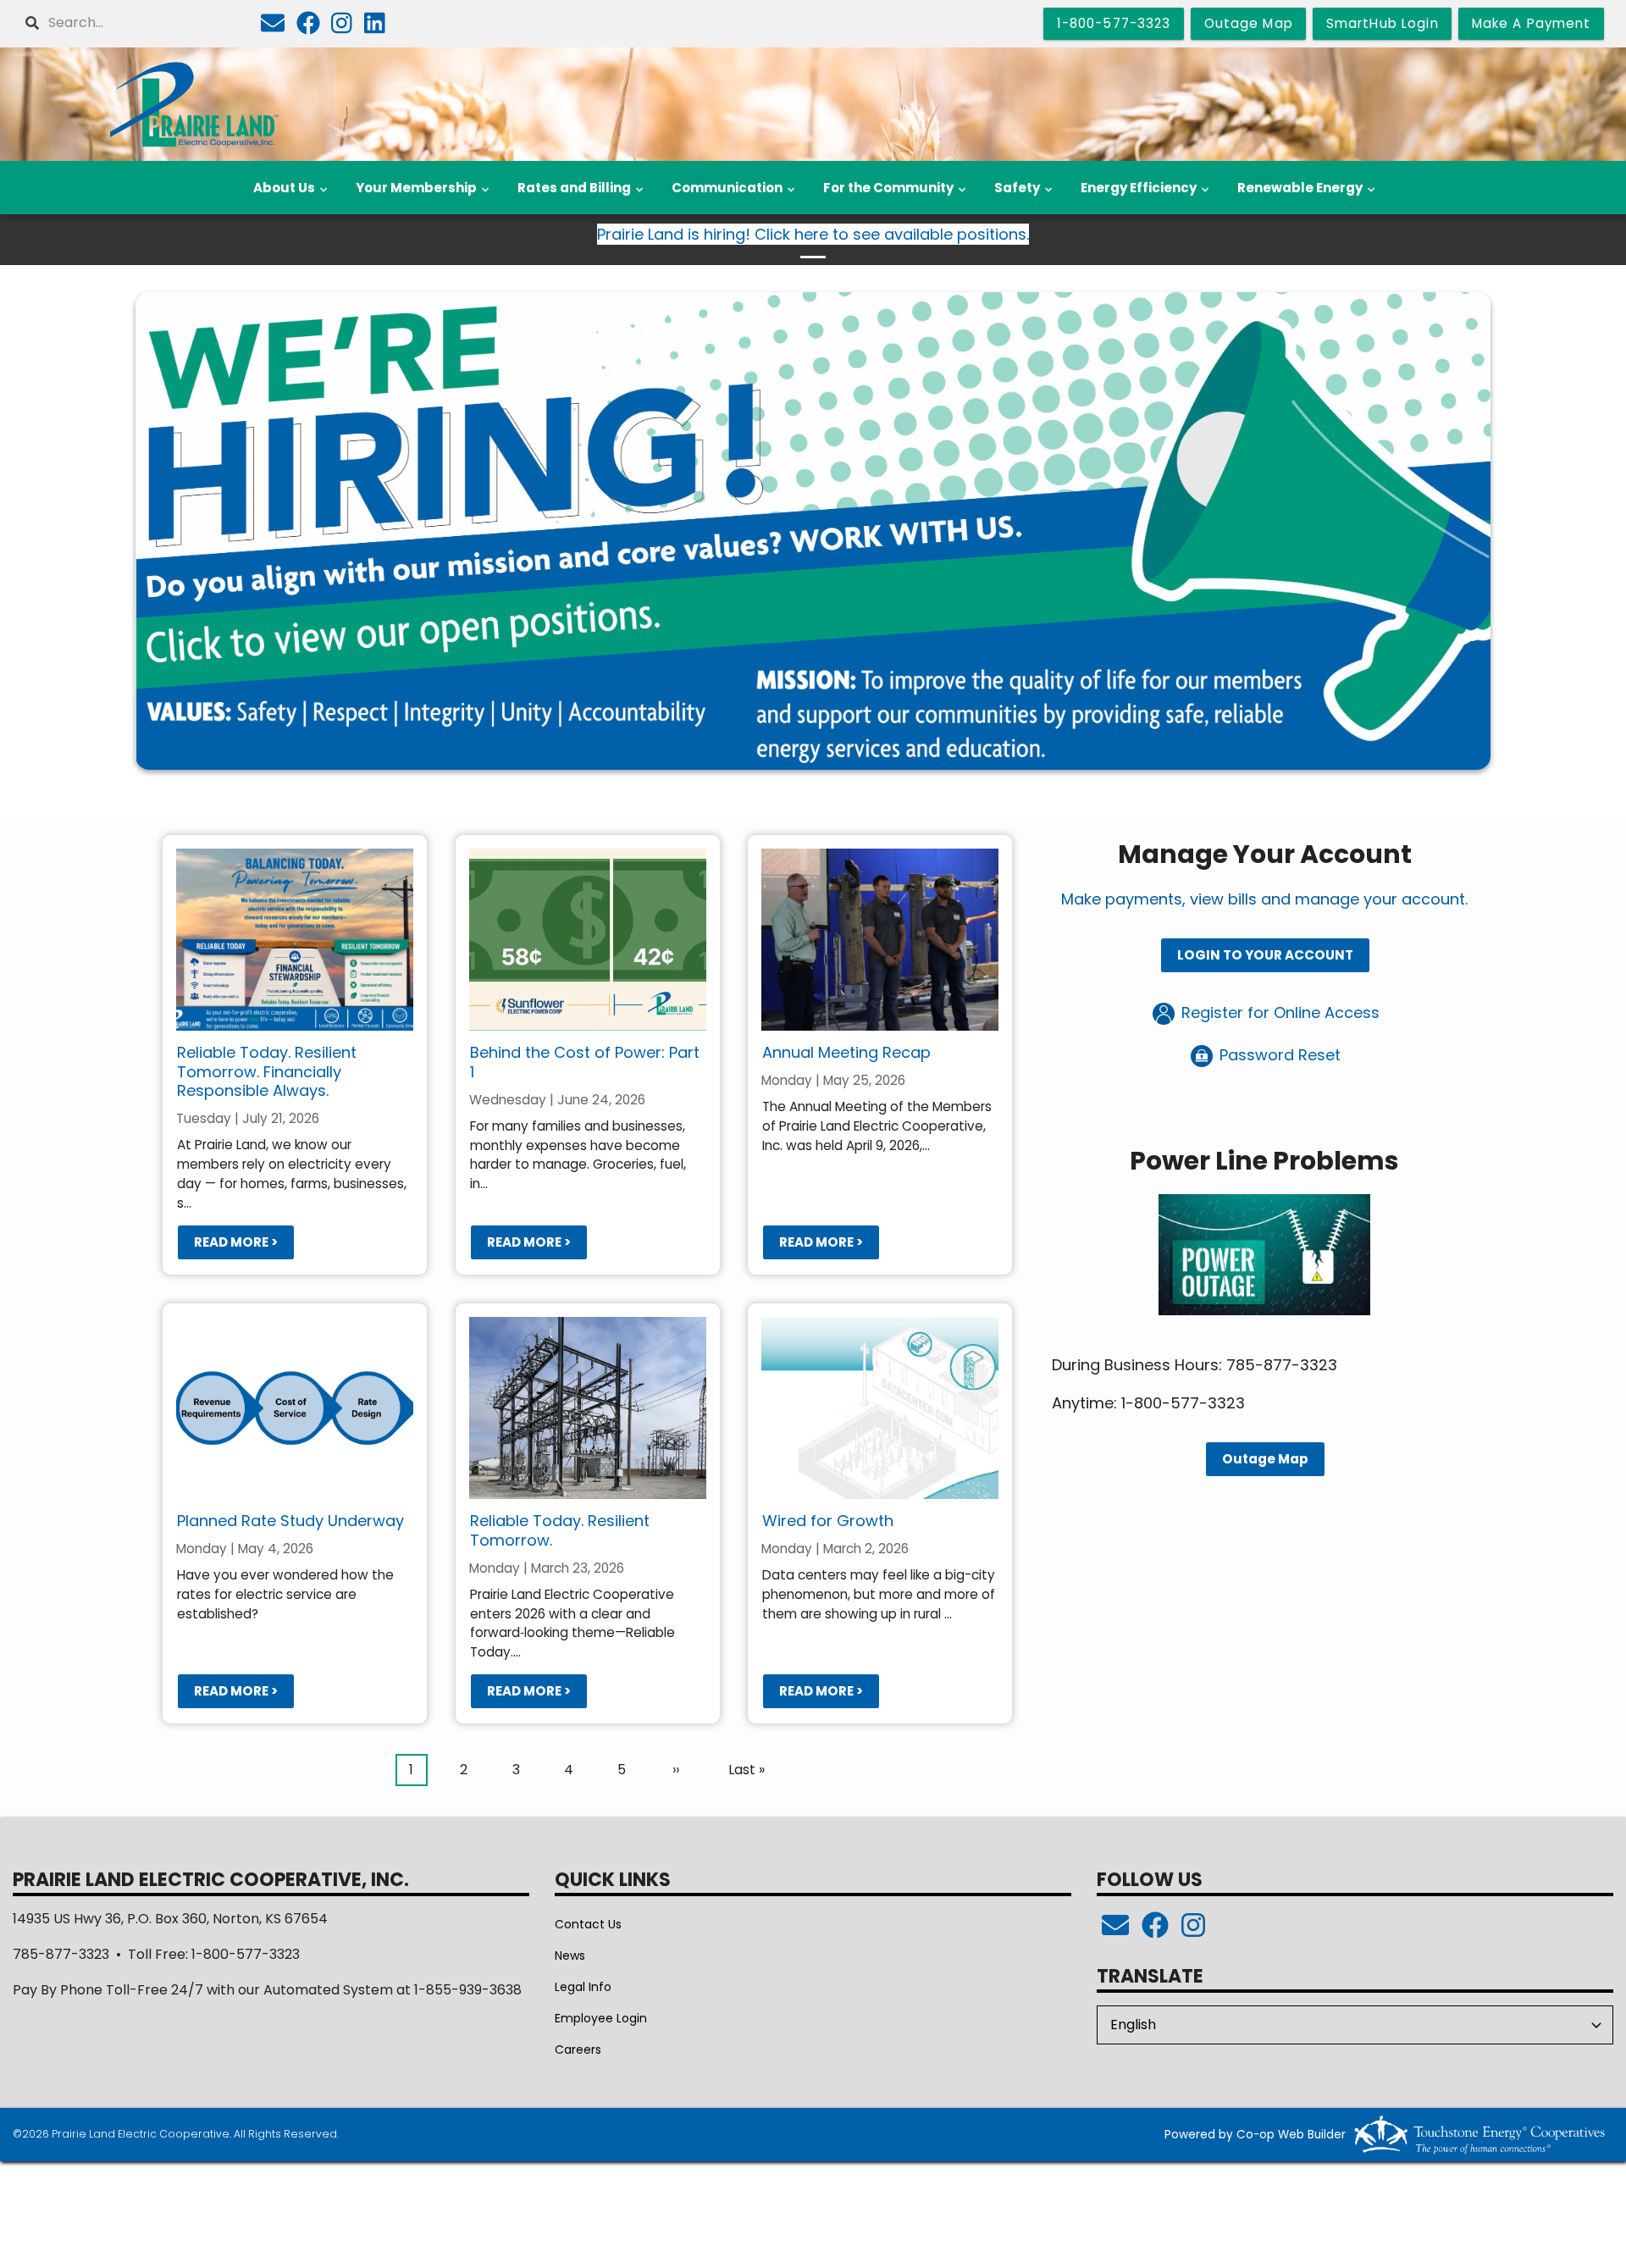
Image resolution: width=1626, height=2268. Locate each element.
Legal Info (583, 1987)
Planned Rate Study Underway (290, 1521)
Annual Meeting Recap (846, 1052)
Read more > (236, 1242)
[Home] (193, 104)
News (570, 1955)
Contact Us (588, 1924)
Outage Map (1264, 1459)
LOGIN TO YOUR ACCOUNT (1264, 955)
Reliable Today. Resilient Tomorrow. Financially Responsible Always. (267, 1071)
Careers (578, 2049)
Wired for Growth (828, 1521)
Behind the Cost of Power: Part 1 (584, 1062)
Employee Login (601, 2018)
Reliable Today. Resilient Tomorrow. (559, 1530)
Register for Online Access (1278, 1012)
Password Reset (1278, 1055)
